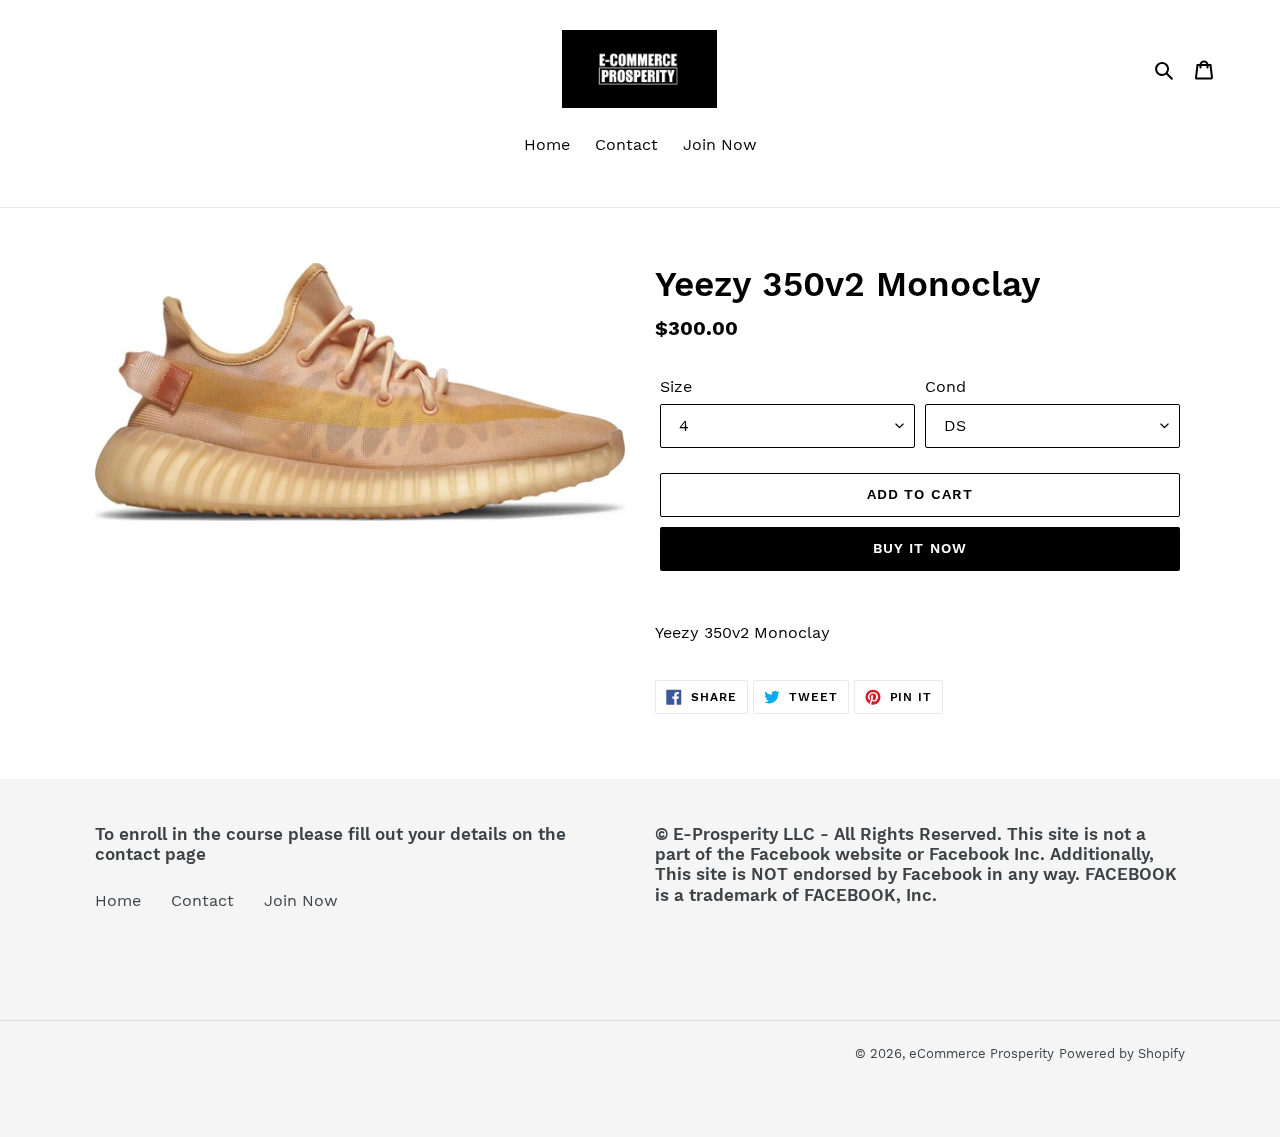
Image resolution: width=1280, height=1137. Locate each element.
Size (676, 386)
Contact (202, 900)
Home (118, 900)
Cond (945, 386)
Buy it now (920, 548)
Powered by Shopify (1122, 1053)
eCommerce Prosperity (981, 1053)
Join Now (301, 900)
